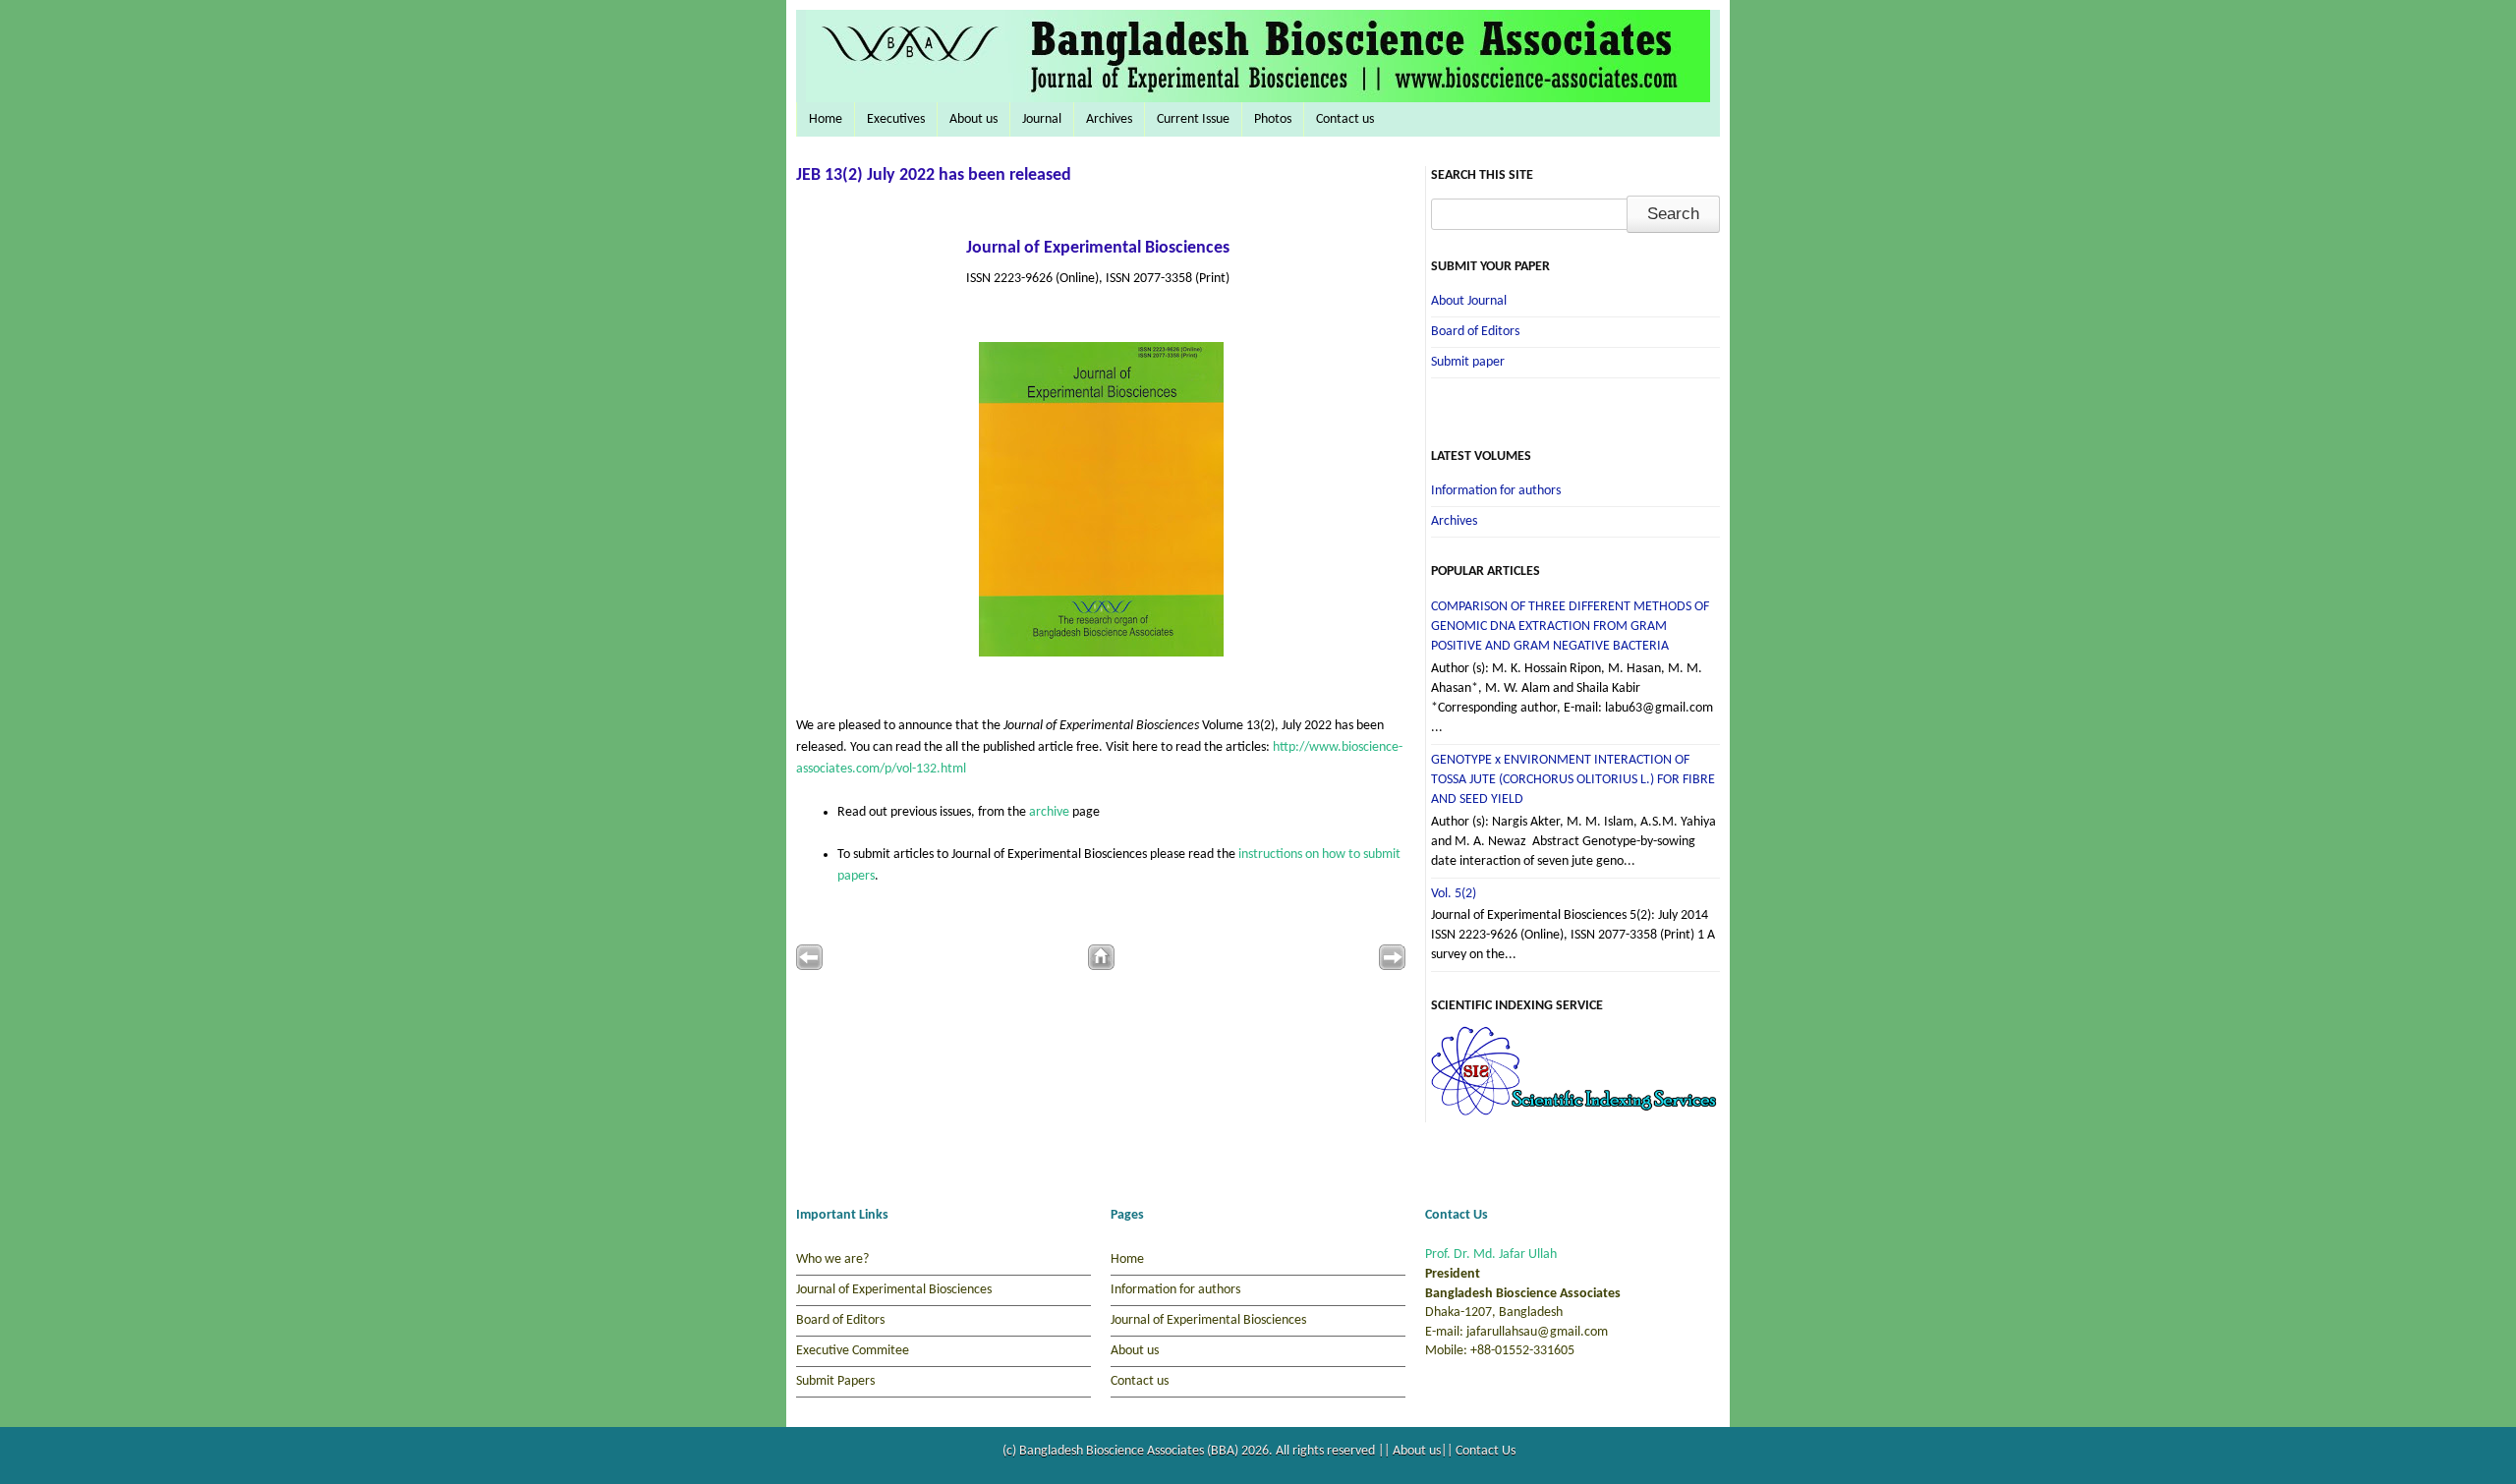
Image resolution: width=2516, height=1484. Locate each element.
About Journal (1469, 301)
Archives (1109, 119)
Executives (896, 119)
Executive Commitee (853, 1351)
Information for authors (1496, 491)
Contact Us (1486, 1451)
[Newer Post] (809, 967)
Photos (1273, 119)
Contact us (1345, 119)
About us (973, 119)
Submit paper (1468, 362)
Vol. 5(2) (1454, 894)
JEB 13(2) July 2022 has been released (934, 175)
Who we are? (832, 1259)
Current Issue (1193, 119)
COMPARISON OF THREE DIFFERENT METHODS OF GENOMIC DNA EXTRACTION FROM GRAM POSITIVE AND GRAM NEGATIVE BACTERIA (1570, 627)
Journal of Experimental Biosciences (1098, 248)
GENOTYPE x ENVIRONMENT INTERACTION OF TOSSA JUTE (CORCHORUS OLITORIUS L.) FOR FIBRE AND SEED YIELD (1573, 780)
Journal (1042, 119)
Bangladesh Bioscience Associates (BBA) (1130, 1451)
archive (1051, 812)
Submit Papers (835, 1381)
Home (826, 119)
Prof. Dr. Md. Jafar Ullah (1491, 1255)
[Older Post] (1392, 967)
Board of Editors (1475, 332)
